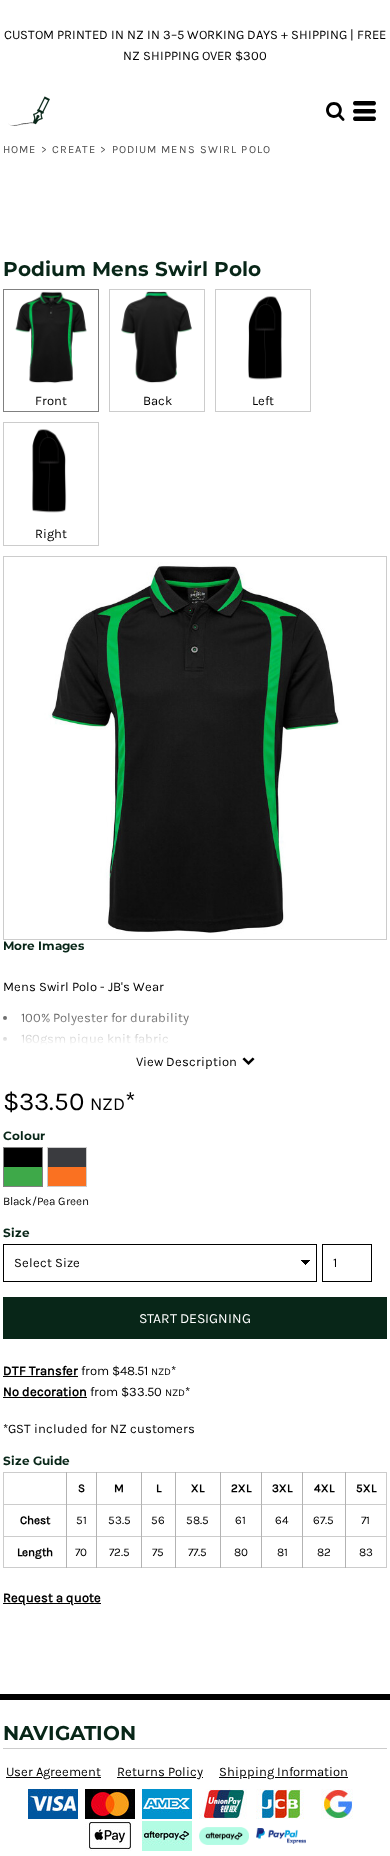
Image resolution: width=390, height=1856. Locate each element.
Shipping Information (283, 1771)
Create (74, 149)
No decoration (45, 1391)
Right (51, 533)
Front (51, 400)
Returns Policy (160, 1771)
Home (19, 149)
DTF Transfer (40, 1370)
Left (263, 400)
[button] (335, 111)
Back (157, 400)
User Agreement (53, 1771)
